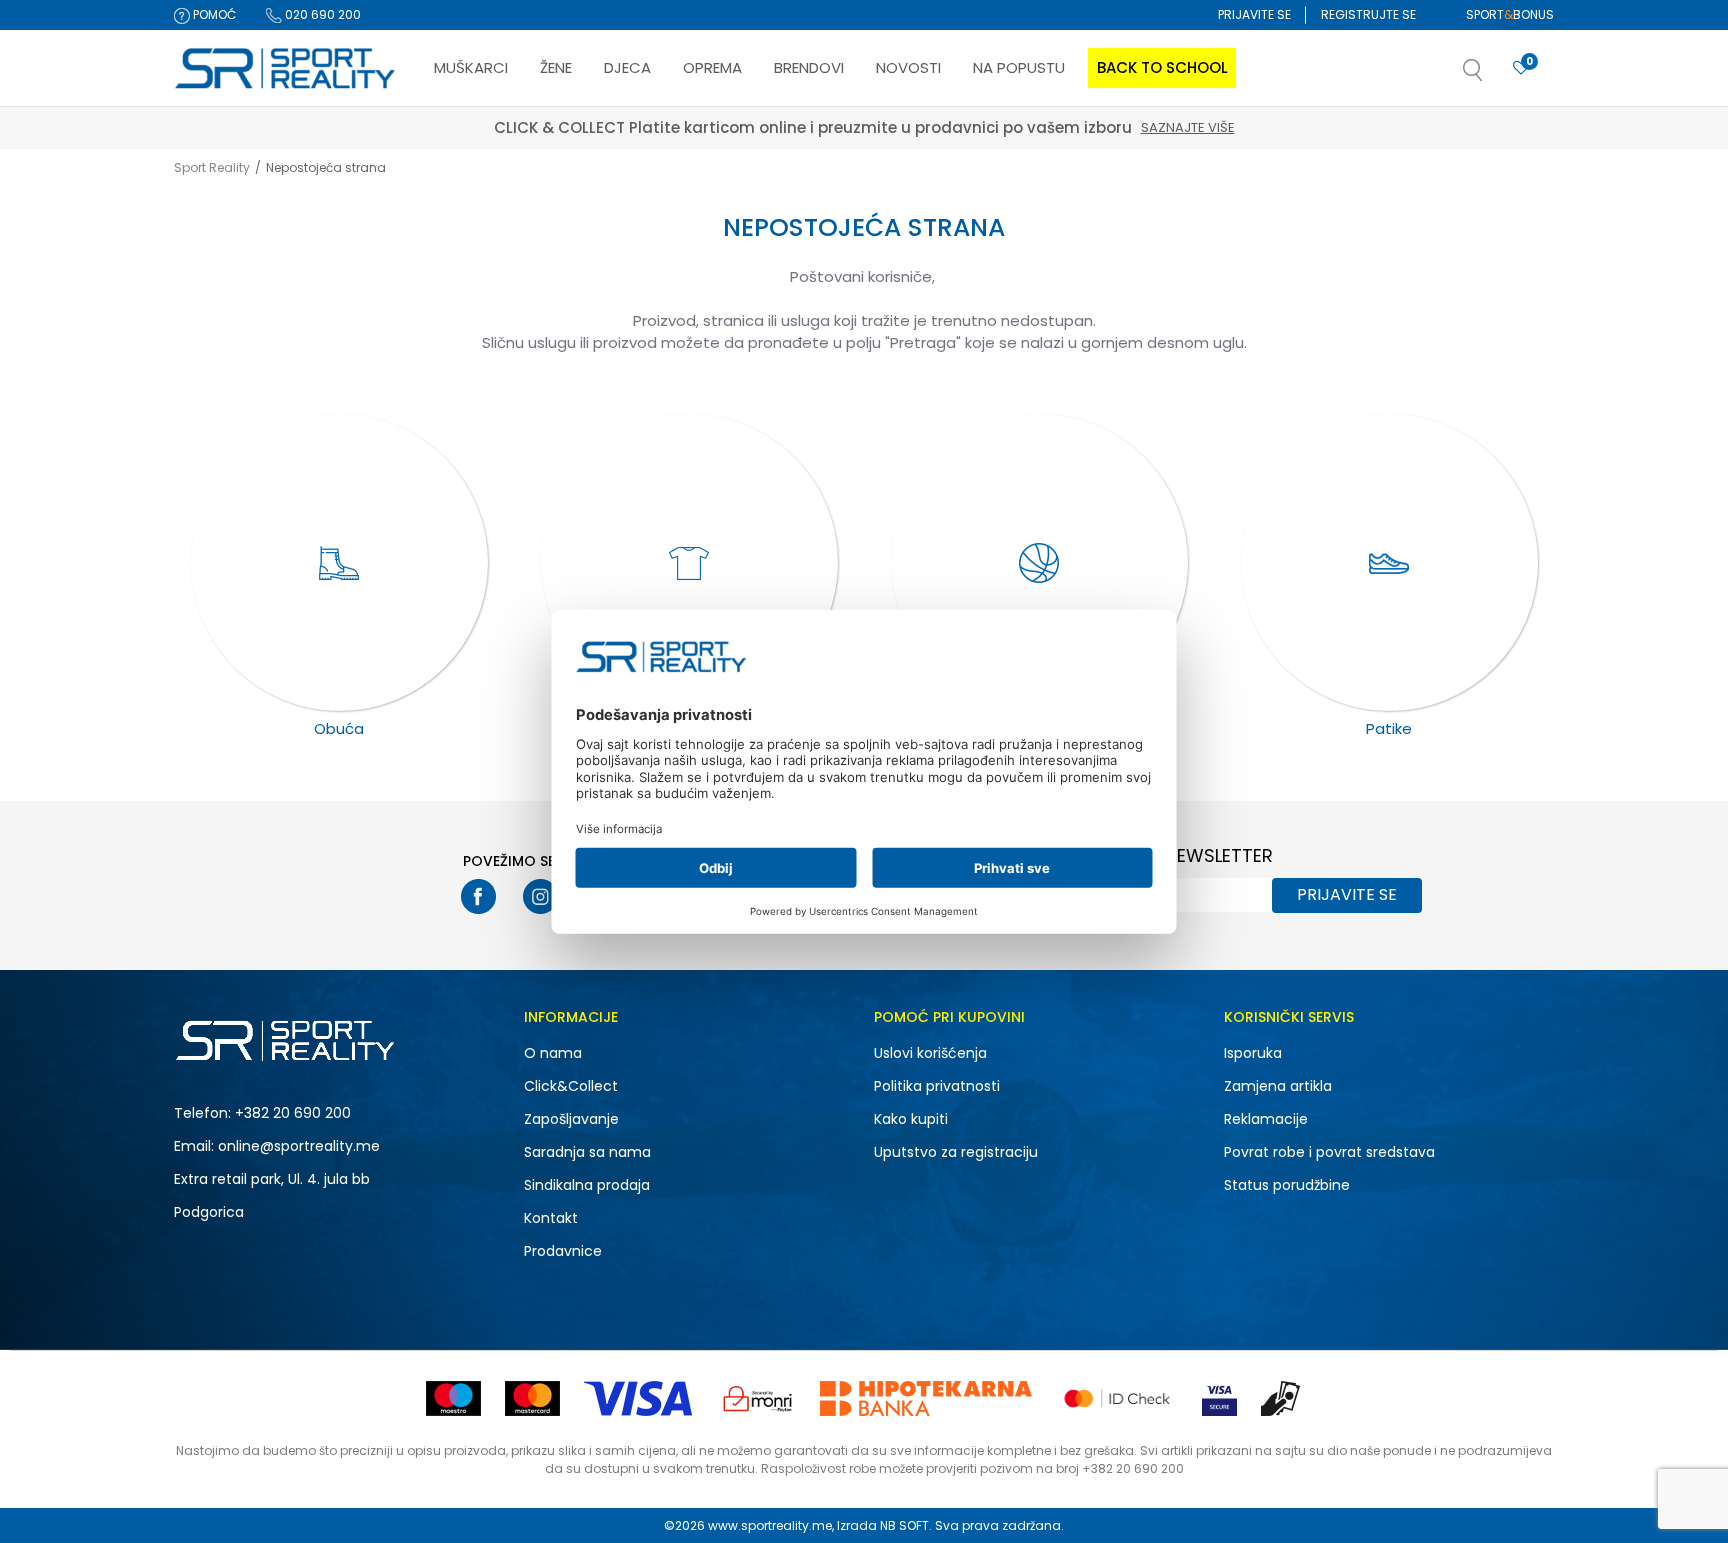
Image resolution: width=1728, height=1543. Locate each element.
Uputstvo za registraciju (956, 1152)
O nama (553, 1053)
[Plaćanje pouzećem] (1281, 1398)
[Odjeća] (689, 562)
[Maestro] (453, 1398)
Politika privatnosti (937, 1086)
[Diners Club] (758, 1398)
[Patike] (1389, 562)
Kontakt (551, 1218)
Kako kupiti (911, 1119)
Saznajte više (1188, 127)
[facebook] (478, 896)
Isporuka (1253, 1053)
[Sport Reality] (286, 69)
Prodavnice (563, 1251)
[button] (1493, 76)
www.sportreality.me (770, 1525)
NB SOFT (904, 1525)
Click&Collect (571, 1086)
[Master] (532, 1398)
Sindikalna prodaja (587, 1185)
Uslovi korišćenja (930, 1053)
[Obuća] (339, 562)
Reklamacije (1266, 1119)
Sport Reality (212, 167)
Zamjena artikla (1278, 1086)
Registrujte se (1368, 14)
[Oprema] (1039, 562)
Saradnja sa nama (587, 1152)
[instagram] (540, 896)
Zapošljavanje (571, 1119)
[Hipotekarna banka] (926, 1398)
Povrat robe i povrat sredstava (1329, 1152)
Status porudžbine (1287, 1185)
